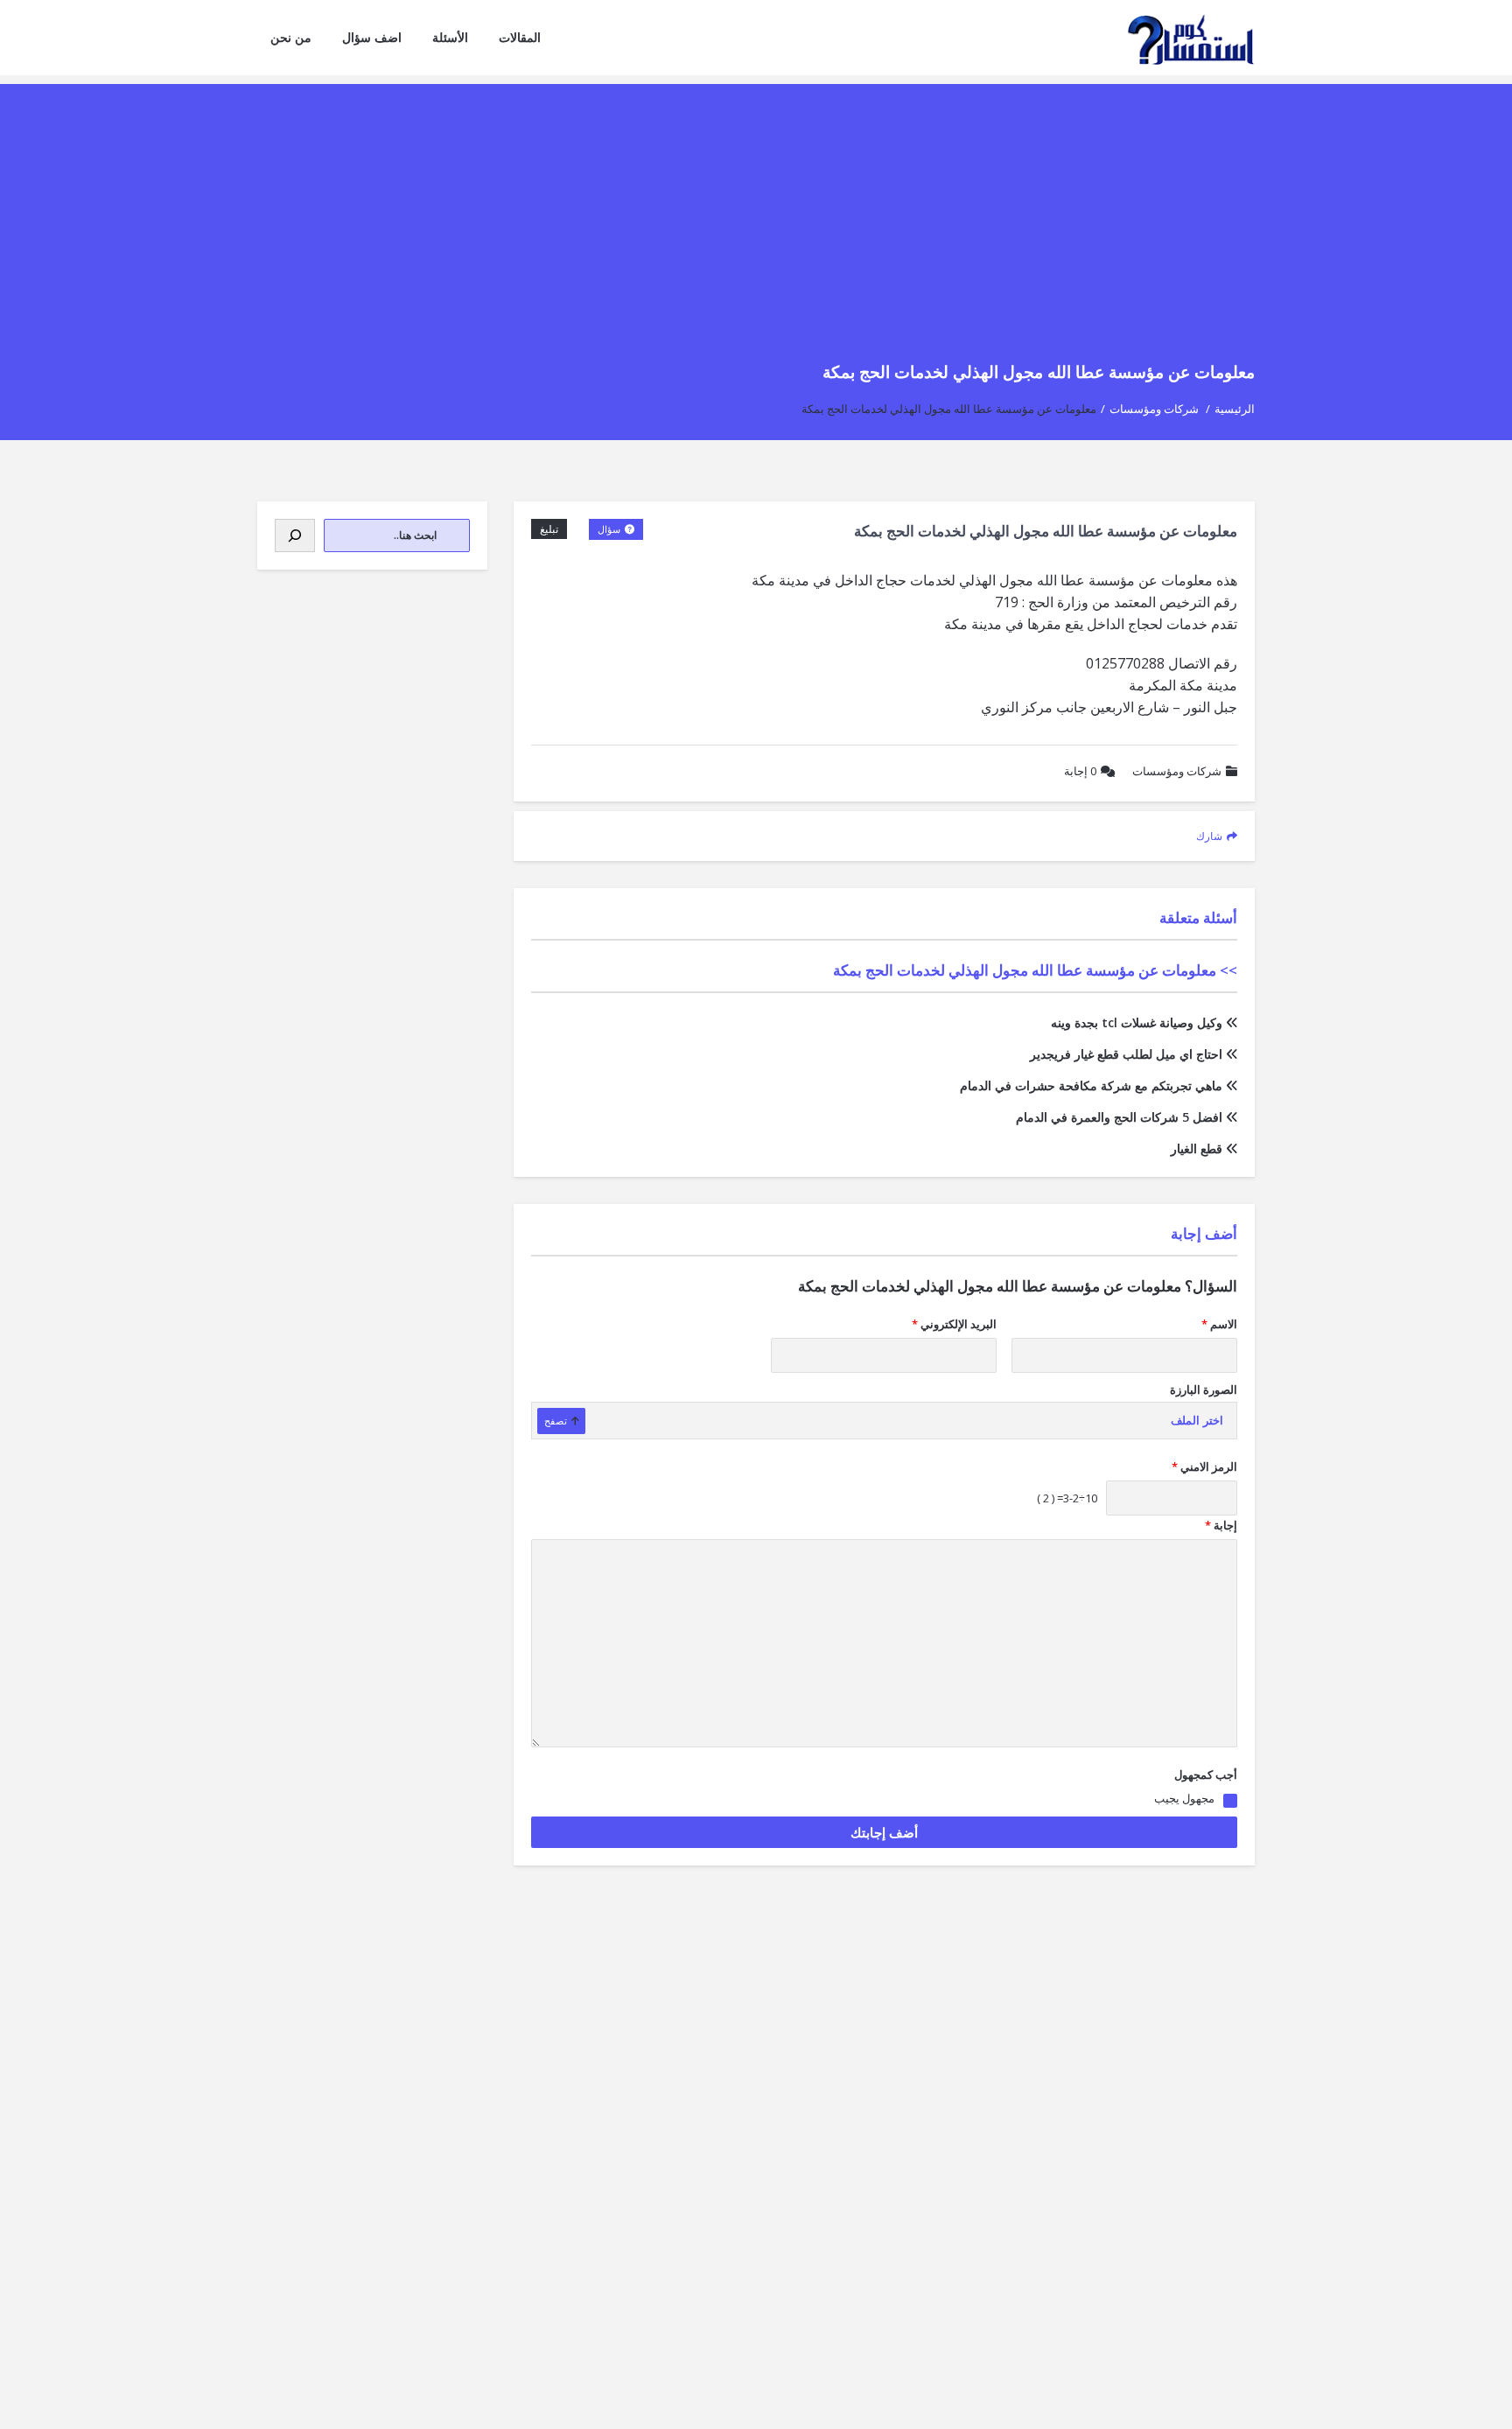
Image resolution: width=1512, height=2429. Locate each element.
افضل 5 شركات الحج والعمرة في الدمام (1119, 1117)
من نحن (291, 37)
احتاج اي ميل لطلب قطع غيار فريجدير (1126, 1054)
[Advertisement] (756, 206)
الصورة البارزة (1204, 1389)
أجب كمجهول (1206, 1774)
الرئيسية (1235, 409)
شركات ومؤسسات (1154, 409)
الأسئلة (450, 37)
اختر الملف (1197, 1421)
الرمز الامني (1204, 1466)
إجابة (1080, 771)
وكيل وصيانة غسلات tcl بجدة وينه (1137, 1022)
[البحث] (295, 535)
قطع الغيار (1197, 1148)
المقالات (520, 37)
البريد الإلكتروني (954, 1324)
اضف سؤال (372, 37)
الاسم (1219, 1324)
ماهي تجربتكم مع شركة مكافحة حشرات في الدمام (1091, 1085)
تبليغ (549, 529)
